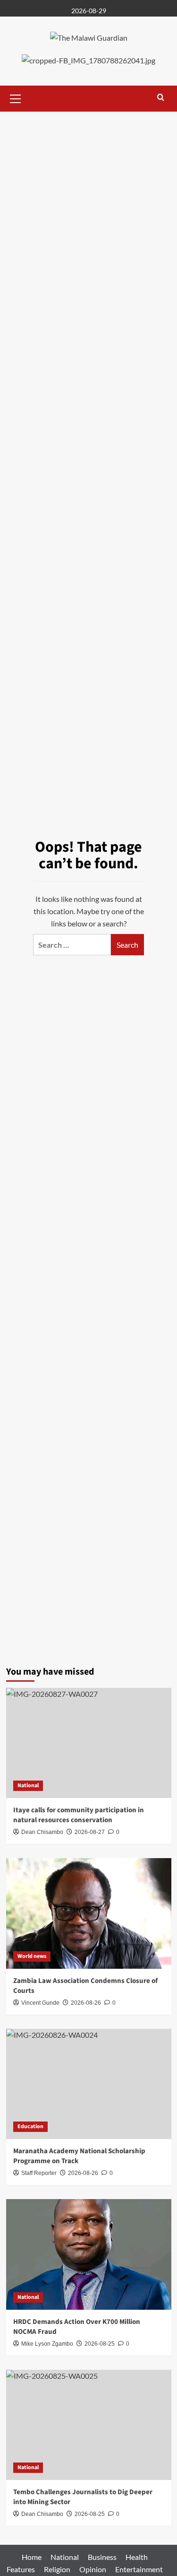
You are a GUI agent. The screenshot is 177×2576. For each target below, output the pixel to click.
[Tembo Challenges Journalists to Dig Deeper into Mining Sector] (89, 2425)
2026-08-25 (100, 2344)
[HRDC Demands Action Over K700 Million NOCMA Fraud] (89, 2254)
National (28, 1786)
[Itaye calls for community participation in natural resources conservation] (89, 1743)
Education (30, 2126)
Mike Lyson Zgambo (47, 2344)
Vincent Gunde (40, 2003)
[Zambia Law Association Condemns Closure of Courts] (89, 1913)
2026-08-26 (86, 2003)
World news (32, 1956)
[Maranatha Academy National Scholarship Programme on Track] (89, 2084)
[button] (16, 97)
